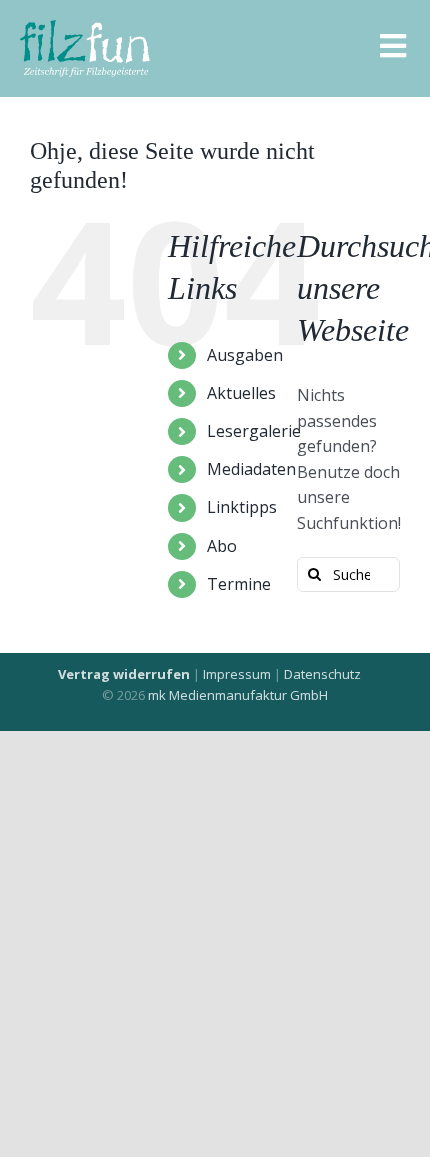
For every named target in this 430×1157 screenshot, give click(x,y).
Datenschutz (322, 674)
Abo (222, 546)
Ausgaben (245, 355)
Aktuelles (241, 393)
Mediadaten (251, 469)
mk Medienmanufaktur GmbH (238, 695)
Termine (239, 584)
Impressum (237, 674)
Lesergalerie (254, 431)
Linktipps (242, 507)
